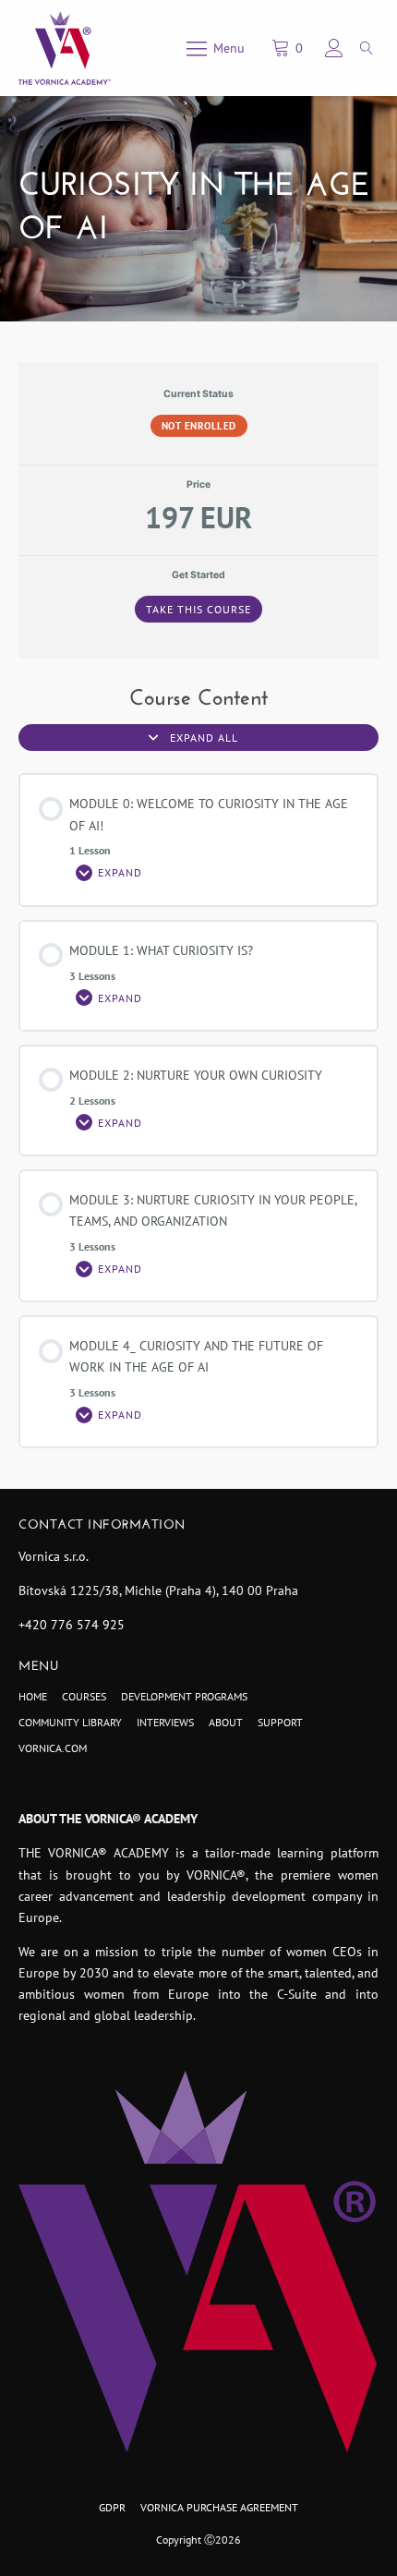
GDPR (112, 2507)
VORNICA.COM (53, 1748)
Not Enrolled (199, 426)
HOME (33, 1696)
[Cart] (290, 48)
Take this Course (198, 609)
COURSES (84, 1696)
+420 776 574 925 (72, 1625)
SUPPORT (280, 1722)
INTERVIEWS (165, 1722)
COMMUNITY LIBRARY (70, 1722)
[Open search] (367, 48)
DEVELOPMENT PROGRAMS (184, 1696)
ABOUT (226, 1722)
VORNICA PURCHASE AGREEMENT (219, 2507)
